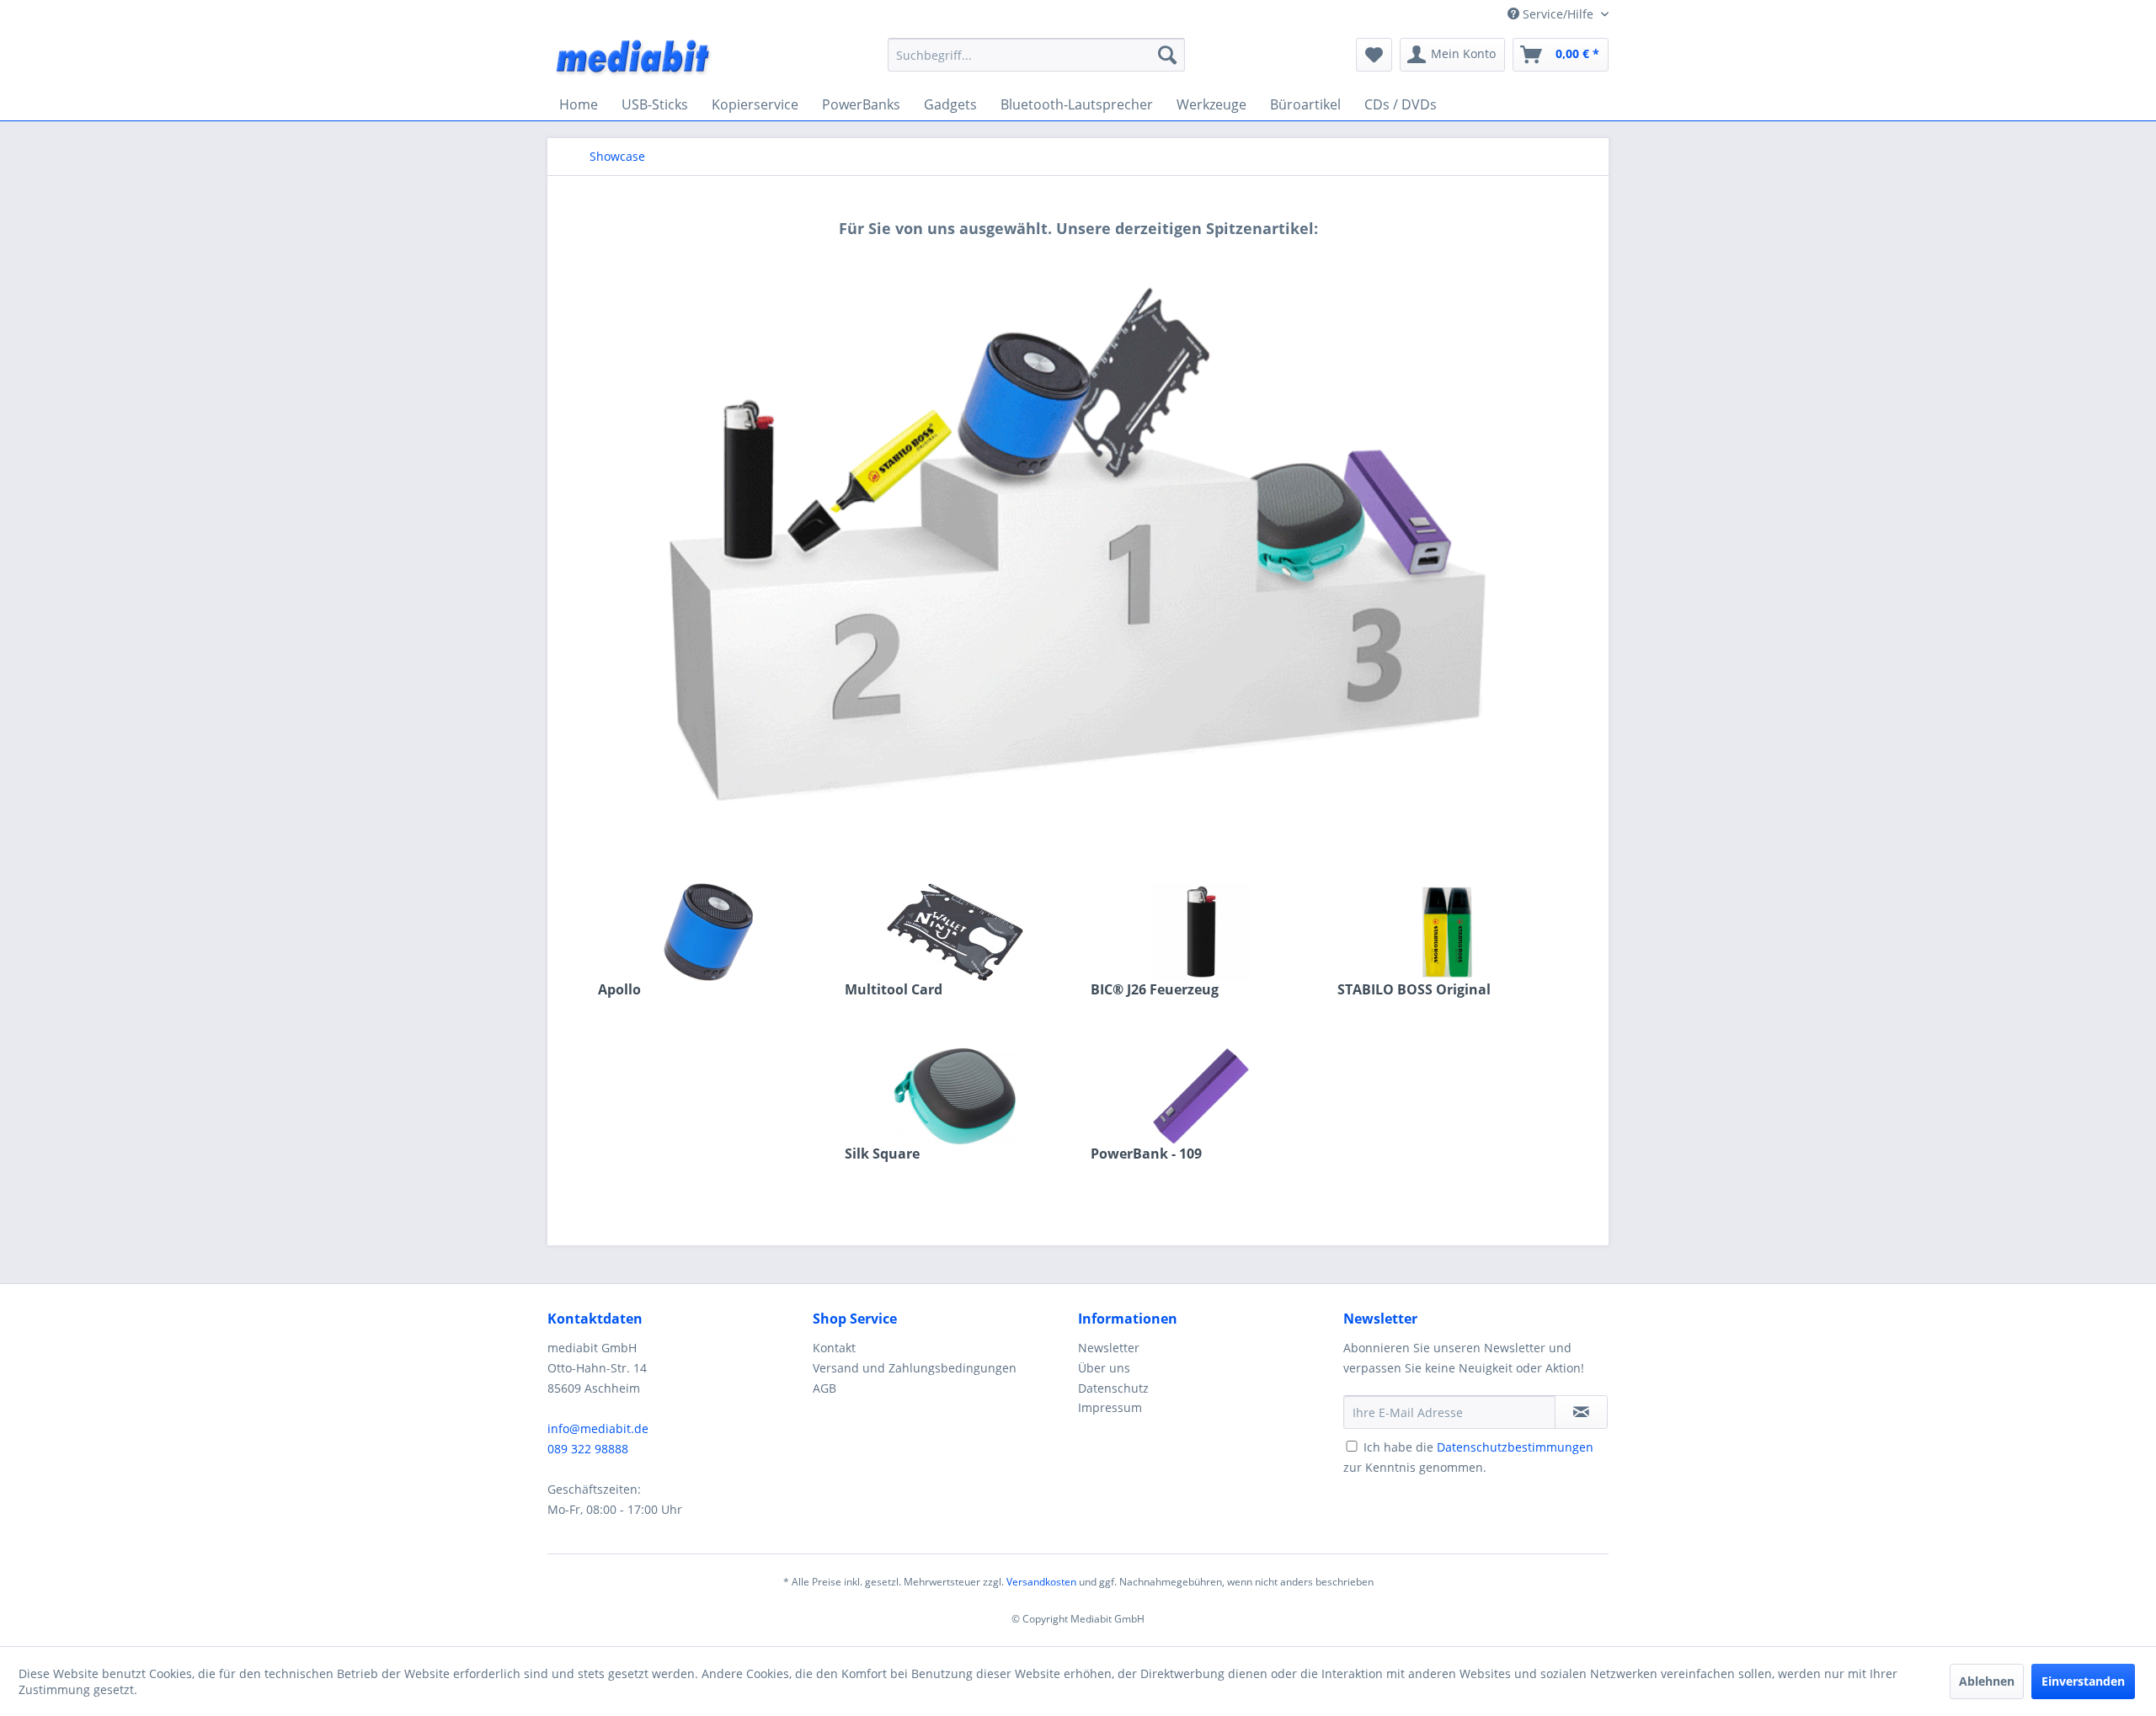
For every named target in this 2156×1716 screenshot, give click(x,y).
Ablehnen (1987, 1681)
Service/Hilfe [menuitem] (1558, 14)
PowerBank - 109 (1146, 1154)
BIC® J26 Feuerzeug (1155, 990)
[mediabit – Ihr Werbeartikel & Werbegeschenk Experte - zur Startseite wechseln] (634, 59)
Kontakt (834, 1348)
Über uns (1104, 1368)
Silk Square (882, 1154)
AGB (825, 1388)
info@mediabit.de (598, 1428)
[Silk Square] (955, 1096)
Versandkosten (1041, 1582)
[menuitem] (1036, 55)
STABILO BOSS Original (1414, 990)
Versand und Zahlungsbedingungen (915, 1368)
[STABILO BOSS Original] (1448, 932)
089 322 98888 (588, 1449)
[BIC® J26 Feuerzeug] (1201, 932)
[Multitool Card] (955, 932)
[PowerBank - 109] (1201, 1096)
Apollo (619, 990)
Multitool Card (894, 990)
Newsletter (1109, 1348)
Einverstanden (2083, 1681)
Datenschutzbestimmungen (1515, 1447)
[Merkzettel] (1374, 55)
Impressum (1110, 1407)
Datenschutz (1113, 1388)
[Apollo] (709, 932)
